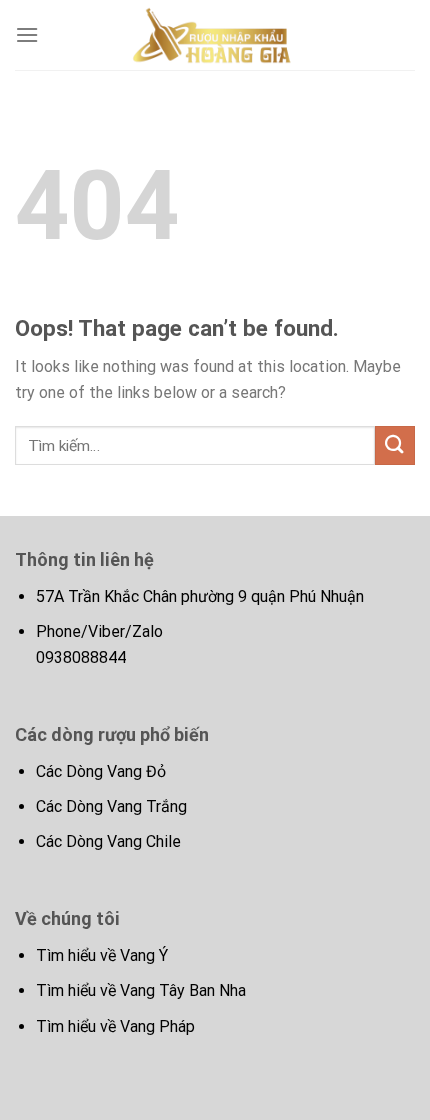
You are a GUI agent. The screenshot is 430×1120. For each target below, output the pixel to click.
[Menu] (27, 34)
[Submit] (395, 445)
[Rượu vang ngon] (215, 34)
